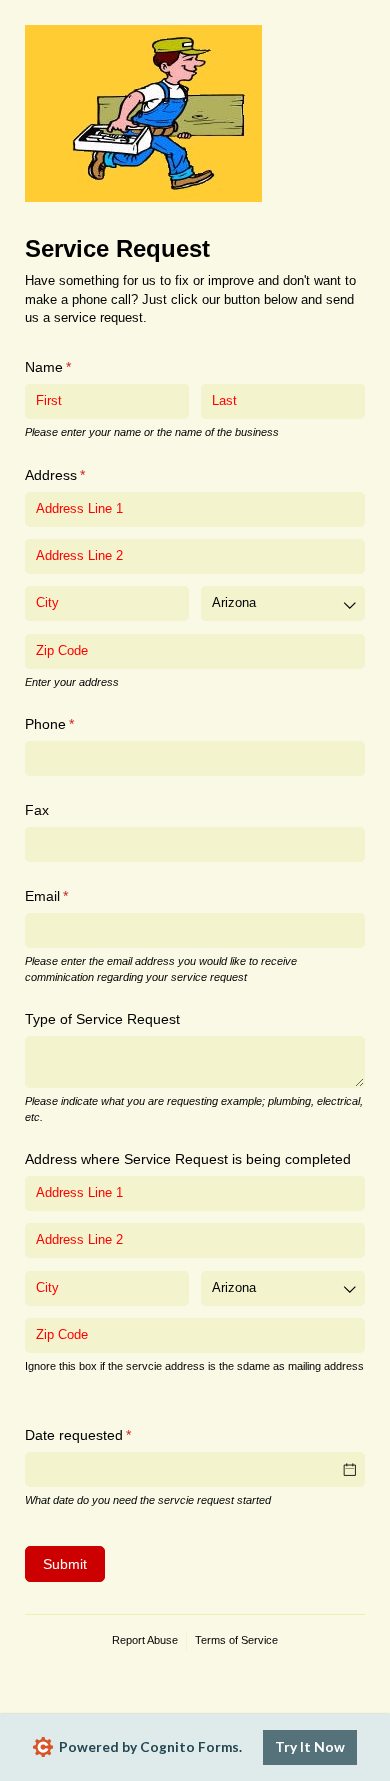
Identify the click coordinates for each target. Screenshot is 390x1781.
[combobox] (283, 603)
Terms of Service (236, 1640)
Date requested (105, 1435)
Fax (37, 810)
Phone (77, 724)
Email (74, 896)
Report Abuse (145, 1640)
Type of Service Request (102, 1019)
